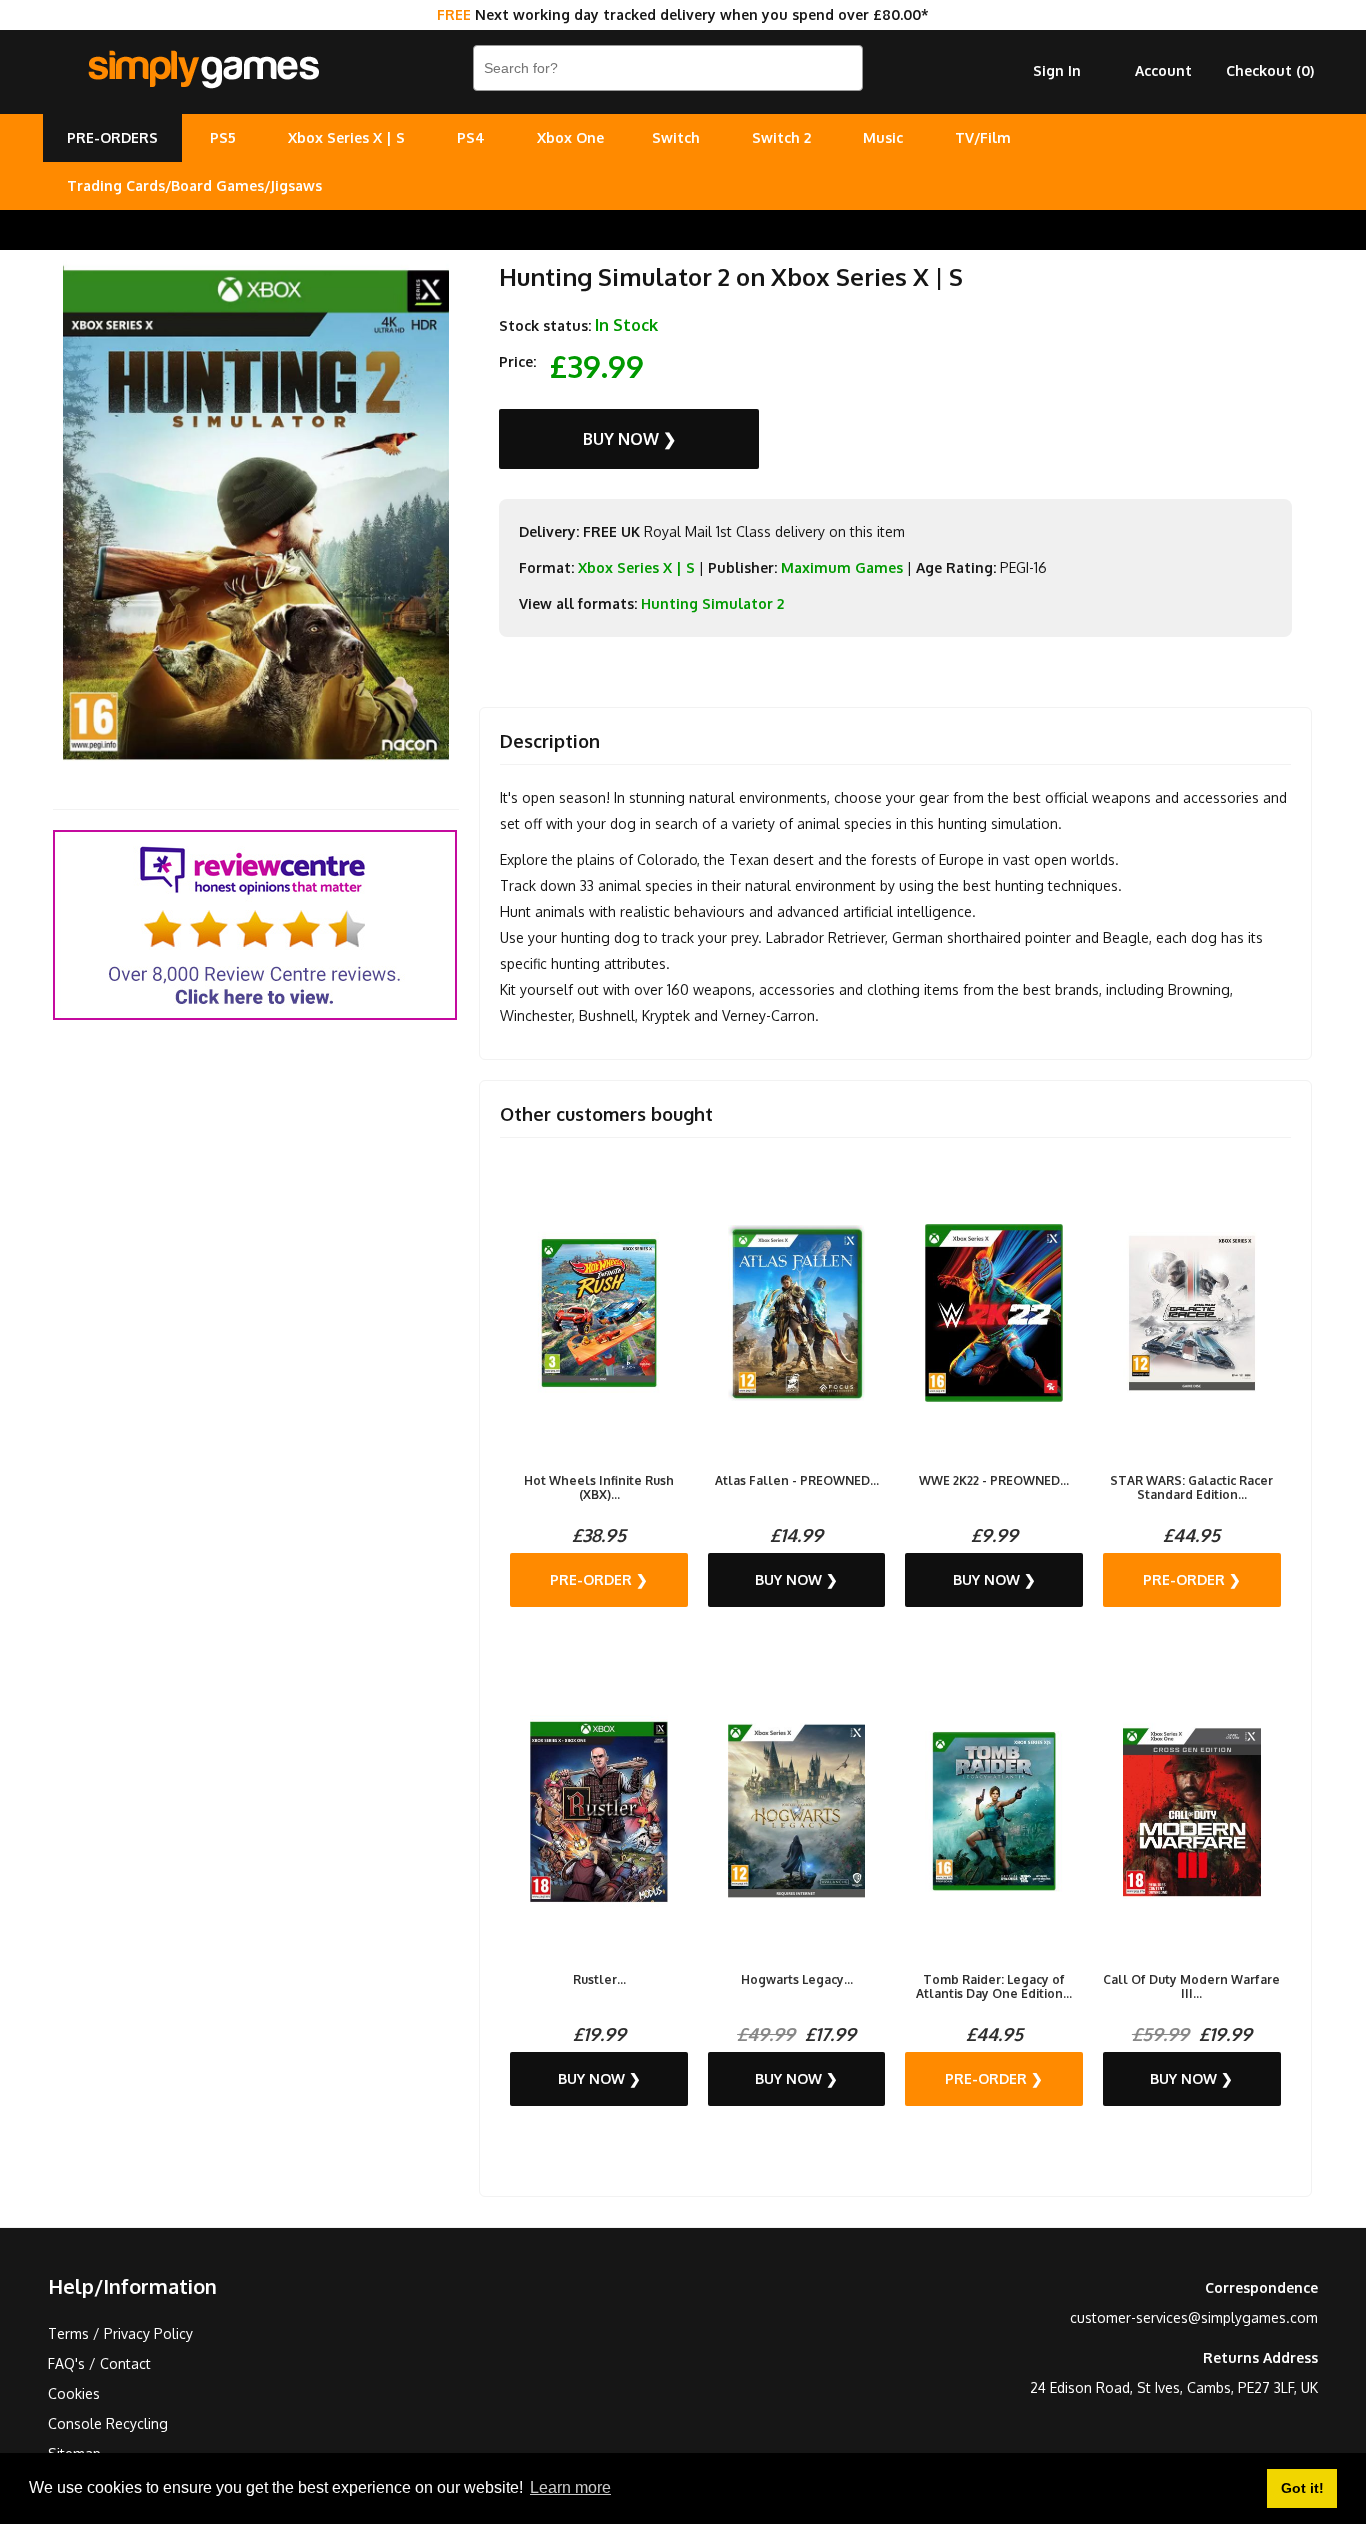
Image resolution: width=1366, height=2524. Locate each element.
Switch (676, 137)
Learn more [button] (570, 2487)
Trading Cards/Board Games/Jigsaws (194, 185)
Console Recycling (108, 2423)
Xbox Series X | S (346, 137)
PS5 (223, 137)
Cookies (74, 2393)
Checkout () (1270, 70)
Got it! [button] (1302, 2488)
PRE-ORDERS (112, 137)
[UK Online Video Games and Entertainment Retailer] (203, 70)
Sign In (1057, 70)
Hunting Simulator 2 (712, 603)
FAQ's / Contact (99, 2363)
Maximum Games (842, 567)
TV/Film (983, 137)
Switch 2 (781, 137)
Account (1163, 70)
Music (883, 137)
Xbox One (570, 137)
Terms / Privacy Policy (120, 2333)
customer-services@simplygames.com (1194, 2317)
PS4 (471, 137)
